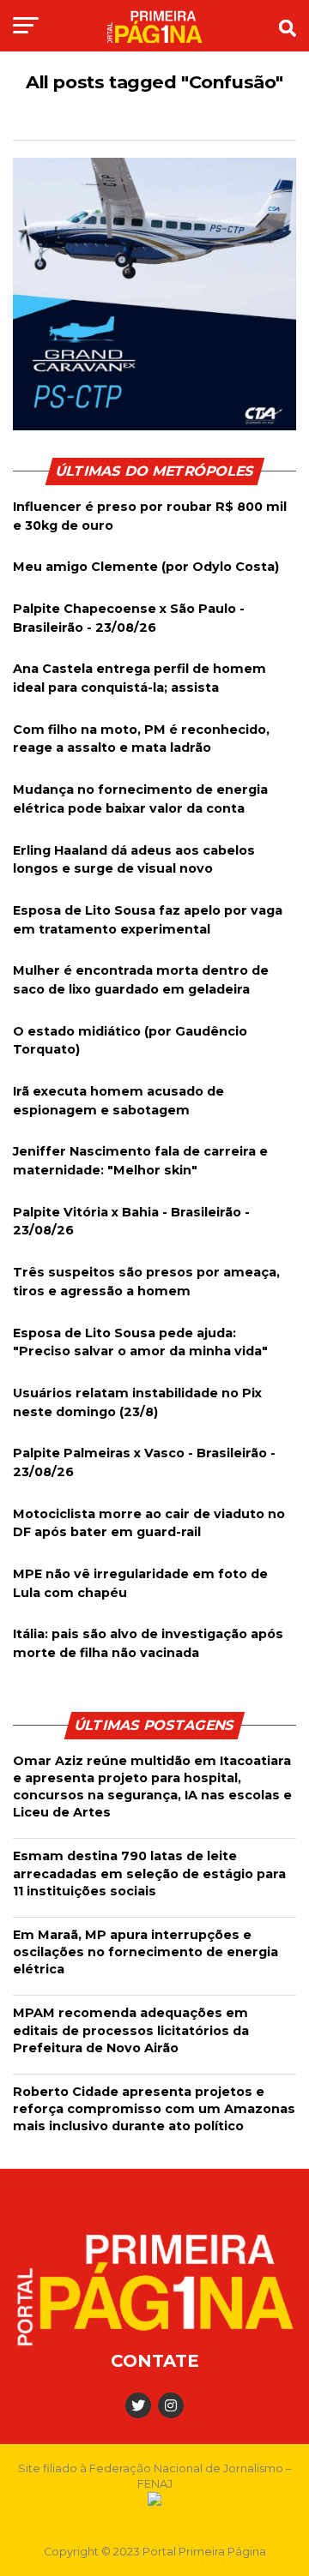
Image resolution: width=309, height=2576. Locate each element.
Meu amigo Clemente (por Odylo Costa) (146, 567)
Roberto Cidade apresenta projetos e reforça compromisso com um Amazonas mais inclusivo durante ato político (154, 2109)
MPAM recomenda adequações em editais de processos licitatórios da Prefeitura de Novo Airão (131, 2030)
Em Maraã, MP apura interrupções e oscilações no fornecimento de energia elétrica (145, 1952)
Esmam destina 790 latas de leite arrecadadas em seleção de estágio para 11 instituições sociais (149, 1873)
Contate (155, 2361)
